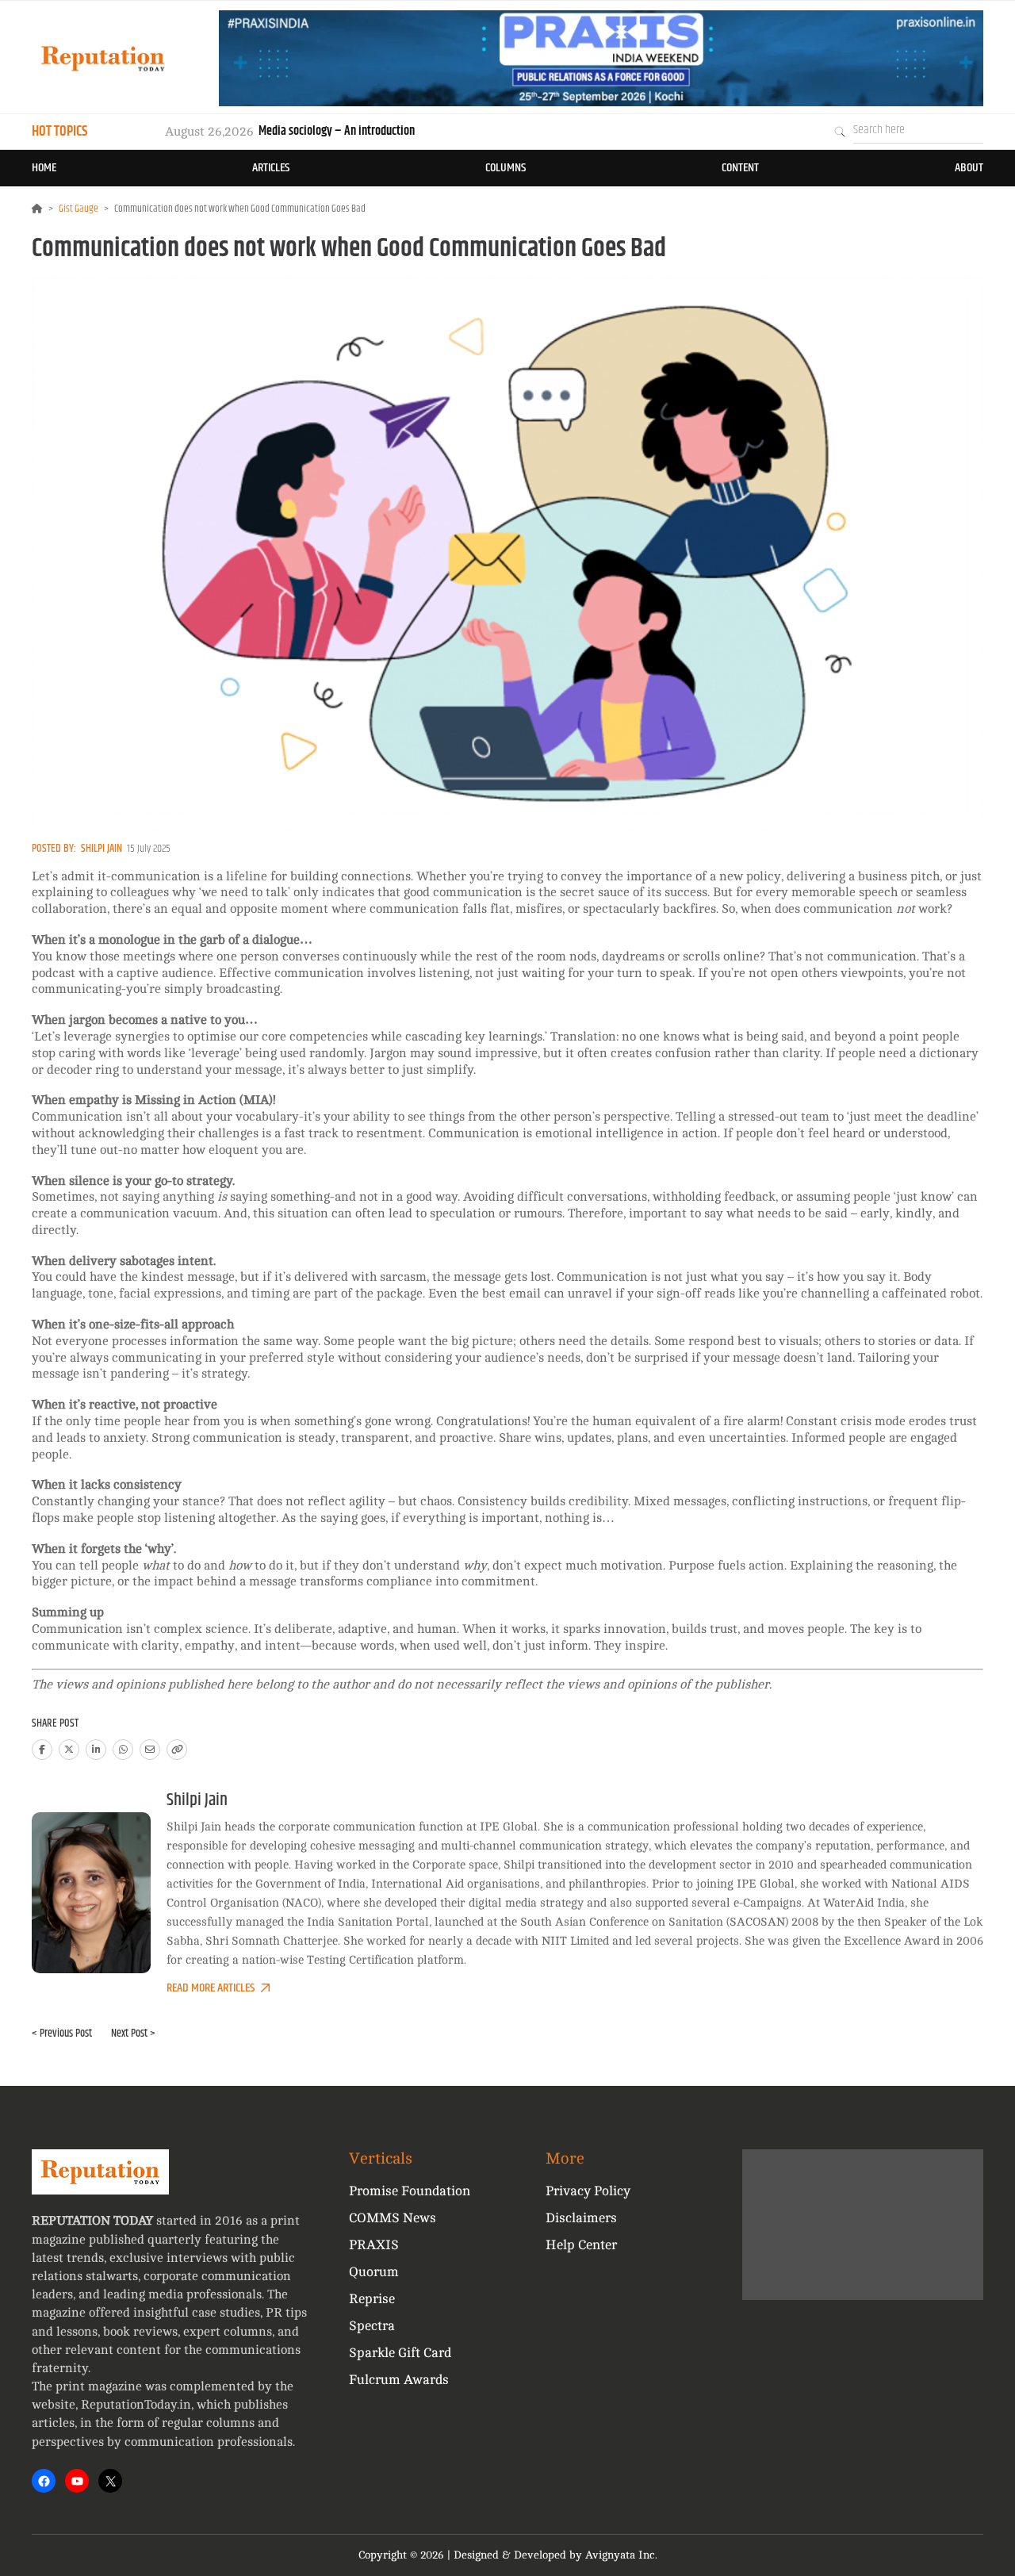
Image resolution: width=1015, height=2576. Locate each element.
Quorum (374, 2272)
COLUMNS (506, 168)
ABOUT (969, 168)
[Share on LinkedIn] (96, 1750)
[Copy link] (177, 1750)
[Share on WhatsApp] (123, 1750)
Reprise (372, 2299)
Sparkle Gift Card (400, 2353)
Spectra (372, 2326)
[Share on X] (69, 1750)
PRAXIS (374, 2245)
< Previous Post (62, 2034)
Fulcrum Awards (399, 2380)
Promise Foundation (410, 2191)
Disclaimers (581, 2218)
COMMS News (393, 2218)
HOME (44, 168)
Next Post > (133, 2034)
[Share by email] (150, 1750)
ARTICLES (271, 168)
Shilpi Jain (101, 849)
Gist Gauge (79, 209)
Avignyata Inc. (621, 2555)
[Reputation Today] (103, 58)
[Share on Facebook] (42, 1750)
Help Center (581, 2245)
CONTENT (740, 168)
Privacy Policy (588, 2191)
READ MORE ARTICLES (211, 1988)
